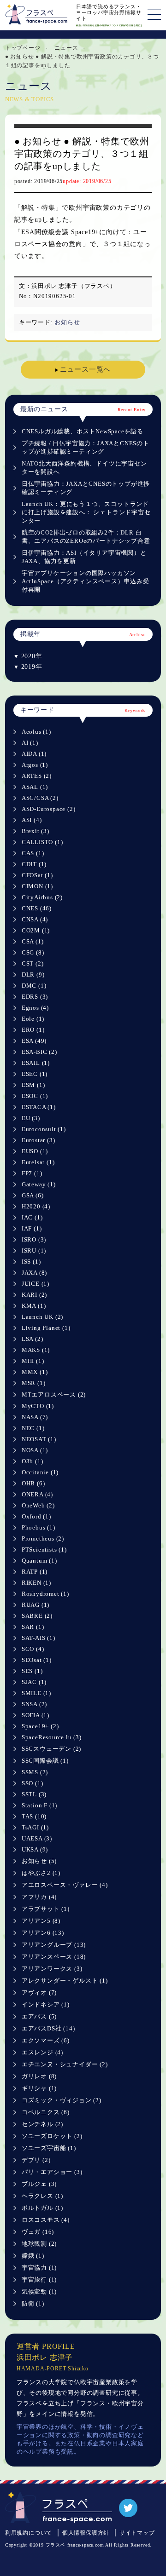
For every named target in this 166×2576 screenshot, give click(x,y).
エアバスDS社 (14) (48, 2028)
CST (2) (33, 963)
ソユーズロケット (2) (52, 2136)
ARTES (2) (37, 776)
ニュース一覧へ (86, 369)
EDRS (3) (35, 997)
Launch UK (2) (42, 1317)
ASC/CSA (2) (40, 798)
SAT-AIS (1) (39, 1638)
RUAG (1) (36, 1605)
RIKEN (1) (36, 1583)
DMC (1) (34, 986)
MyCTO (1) (38, 1406)
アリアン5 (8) (41, 1921)
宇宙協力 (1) (39, 2268)
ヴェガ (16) (38, 2232)
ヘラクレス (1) (42, 2196)
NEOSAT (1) (39, 1439)
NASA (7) (35, 1417)
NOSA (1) (35, 1450)
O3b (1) (33, 1461)
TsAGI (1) (35, 1827)
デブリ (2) (36, 2160)
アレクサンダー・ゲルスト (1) (65, 1981)
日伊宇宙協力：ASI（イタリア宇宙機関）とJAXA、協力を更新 (84, 557)
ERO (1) (33, 1030)
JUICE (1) (36, 1284)
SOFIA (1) (36, 1715)
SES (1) (32, 1671)
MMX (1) (35, 1372)
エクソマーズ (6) (46, 2040)
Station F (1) (39, 1805)
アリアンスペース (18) (54, 1957)
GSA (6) (33, 1195)
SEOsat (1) (37, 1660)
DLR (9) (33, 975)
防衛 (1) (33, 2303)
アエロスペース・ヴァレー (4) (65, 1885)
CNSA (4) (35, 919)
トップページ (23, 48)
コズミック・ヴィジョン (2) (62, 2100)
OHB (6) (33, 1483)
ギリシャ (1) (39, 2088)
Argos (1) (35, 765)
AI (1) (30, 743)
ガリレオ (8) (39, 2076)
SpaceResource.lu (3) (52, 1737)
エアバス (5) (39, 2016)
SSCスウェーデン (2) (51, 1749)
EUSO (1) (35, 1151)
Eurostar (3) (39, 1140)
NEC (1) (33, 1428)
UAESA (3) (37, 1838)
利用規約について (29, 2533)
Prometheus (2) (43, 1538)
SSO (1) (33, 1783)
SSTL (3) (34, 1794)
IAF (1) (32, 1228)
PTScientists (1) (44, 1550)
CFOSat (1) (37, 875)
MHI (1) (33, 1361)
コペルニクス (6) (46, 2112)
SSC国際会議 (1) (45, 1761)
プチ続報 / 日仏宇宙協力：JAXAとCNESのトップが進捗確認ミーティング (86, 447)
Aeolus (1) (36, 732)
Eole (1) (33, 1019)
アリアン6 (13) (43, 1933)
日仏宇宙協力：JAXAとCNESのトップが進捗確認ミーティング (86, 488)
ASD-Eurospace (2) (49, 809)
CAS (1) (33, 853)
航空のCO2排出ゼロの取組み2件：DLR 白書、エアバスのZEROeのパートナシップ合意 (86, 537)
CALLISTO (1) (42, 842)
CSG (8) (33, 952)
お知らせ (67, 322)
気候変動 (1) (39, 2291)
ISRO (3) (34, 1239)
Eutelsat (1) (38, 1162)
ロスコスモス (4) (46, 2220)
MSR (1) (34, 1383)
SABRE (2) (37, 1616)
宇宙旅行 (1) (39, 2280)
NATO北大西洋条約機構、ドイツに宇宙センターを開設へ (84, 468)
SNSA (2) (34, 1704)
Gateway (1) (39, 1184)
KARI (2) (34, 1295)
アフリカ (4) (39, 1897)
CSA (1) (33, 941)
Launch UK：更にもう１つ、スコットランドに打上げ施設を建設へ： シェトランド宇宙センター (86, 512)
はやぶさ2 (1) (41, 1873)
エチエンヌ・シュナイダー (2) (65, 2064)
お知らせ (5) (39, 1861)
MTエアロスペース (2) (54, 1394)
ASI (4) (32, 820)
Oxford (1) (36, 1516)
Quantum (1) (39, 1561)
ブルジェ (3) (39, 2184)
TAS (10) (34, 1816)
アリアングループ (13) (54, 1945)
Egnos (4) (35, 1008)
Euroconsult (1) (44, 1129)
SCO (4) (33, 1649)
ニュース (66, 48)
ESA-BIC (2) (39, 1052)
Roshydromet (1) (45, 1594)
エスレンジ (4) (42, 2052)
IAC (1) (32, 1217)
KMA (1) (34, 1306)
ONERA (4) (37, 1494)
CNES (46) (37, 908)
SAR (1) (33, 1627)
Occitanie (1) (40, 1472)
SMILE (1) (36, 1693)
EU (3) (31, 1118)
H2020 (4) (36, 1206)
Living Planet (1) (46, 1328)
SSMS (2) (35, 1772)
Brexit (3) (36, 831)
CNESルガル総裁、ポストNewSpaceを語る (83, 431)
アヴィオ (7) (39, 1992)
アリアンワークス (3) (52, 1969)
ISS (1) (31, 1262)
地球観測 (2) (39, 2244)
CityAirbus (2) (42, 897)
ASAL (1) (35, 787)
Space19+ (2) (40, 1726)
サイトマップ (137, 2533)
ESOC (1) (35, 1096)
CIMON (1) (37, 886)
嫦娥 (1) (33, 2256)
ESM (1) (33, 1085)
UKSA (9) (35, 1849)
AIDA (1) (34, 754)
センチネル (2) (42, 2124)
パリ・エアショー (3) (52, 2172)
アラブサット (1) (46, 1909)
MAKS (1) (36, 1350)
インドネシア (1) (46, 2004)
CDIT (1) (34, 864)
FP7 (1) (32, 1173)
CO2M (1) (36, 930)
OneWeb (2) (38, 1505)
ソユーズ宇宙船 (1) (49, 2148)
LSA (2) (33, 1339)
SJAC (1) (34, 1682)
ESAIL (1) (36, 1063)
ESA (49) (34, 1041)
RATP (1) (35, 1572)
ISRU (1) (34, 1251)
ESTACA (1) (39, 1107)
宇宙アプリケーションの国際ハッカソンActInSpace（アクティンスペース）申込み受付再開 (86, 581)
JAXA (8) (34, 1273)
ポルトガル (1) (42, 2208)
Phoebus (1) (39, 1527)
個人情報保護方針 (86, 2533)
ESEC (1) (35, 1074)
